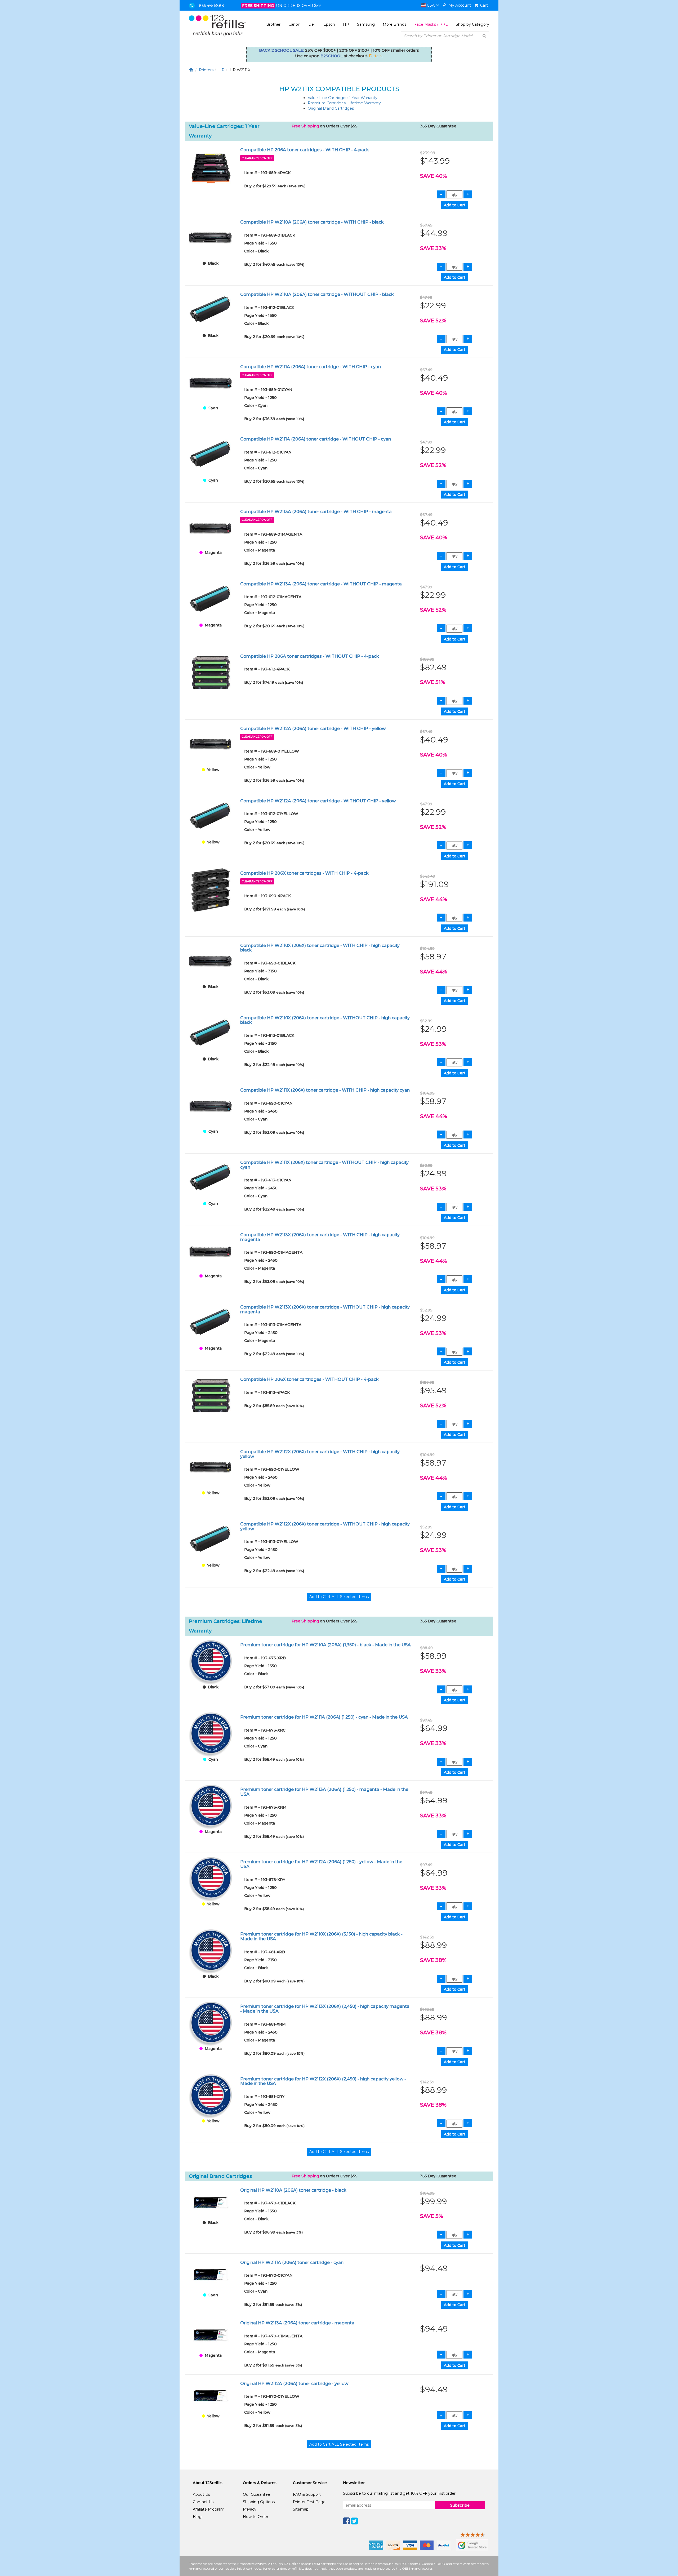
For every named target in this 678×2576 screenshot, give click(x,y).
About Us (201, 2494)
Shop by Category (472, 24)
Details (376, 56)
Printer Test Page (309, 2502)
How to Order (256, 2517)
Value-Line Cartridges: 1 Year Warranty (343, 98)
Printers (206, 70)
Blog (197, 2517)
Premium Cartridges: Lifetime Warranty (344, 103)
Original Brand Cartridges (331, 108)
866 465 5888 (211, 6)
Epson (329, 24)
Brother (273, 24)
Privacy (250, 2509)
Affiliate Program (209, 2509)
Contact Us (203, 2502)
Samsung (366, 24)
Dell (312, 24)
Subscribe (460, 2505)
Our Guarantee (257, 2494)
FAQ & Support (307, 2494)
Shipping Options (259, 2502)
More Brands (394, 24)
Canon (294, 24)
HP (346, 24)
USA (431, 5)
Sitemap (301, 2509)
